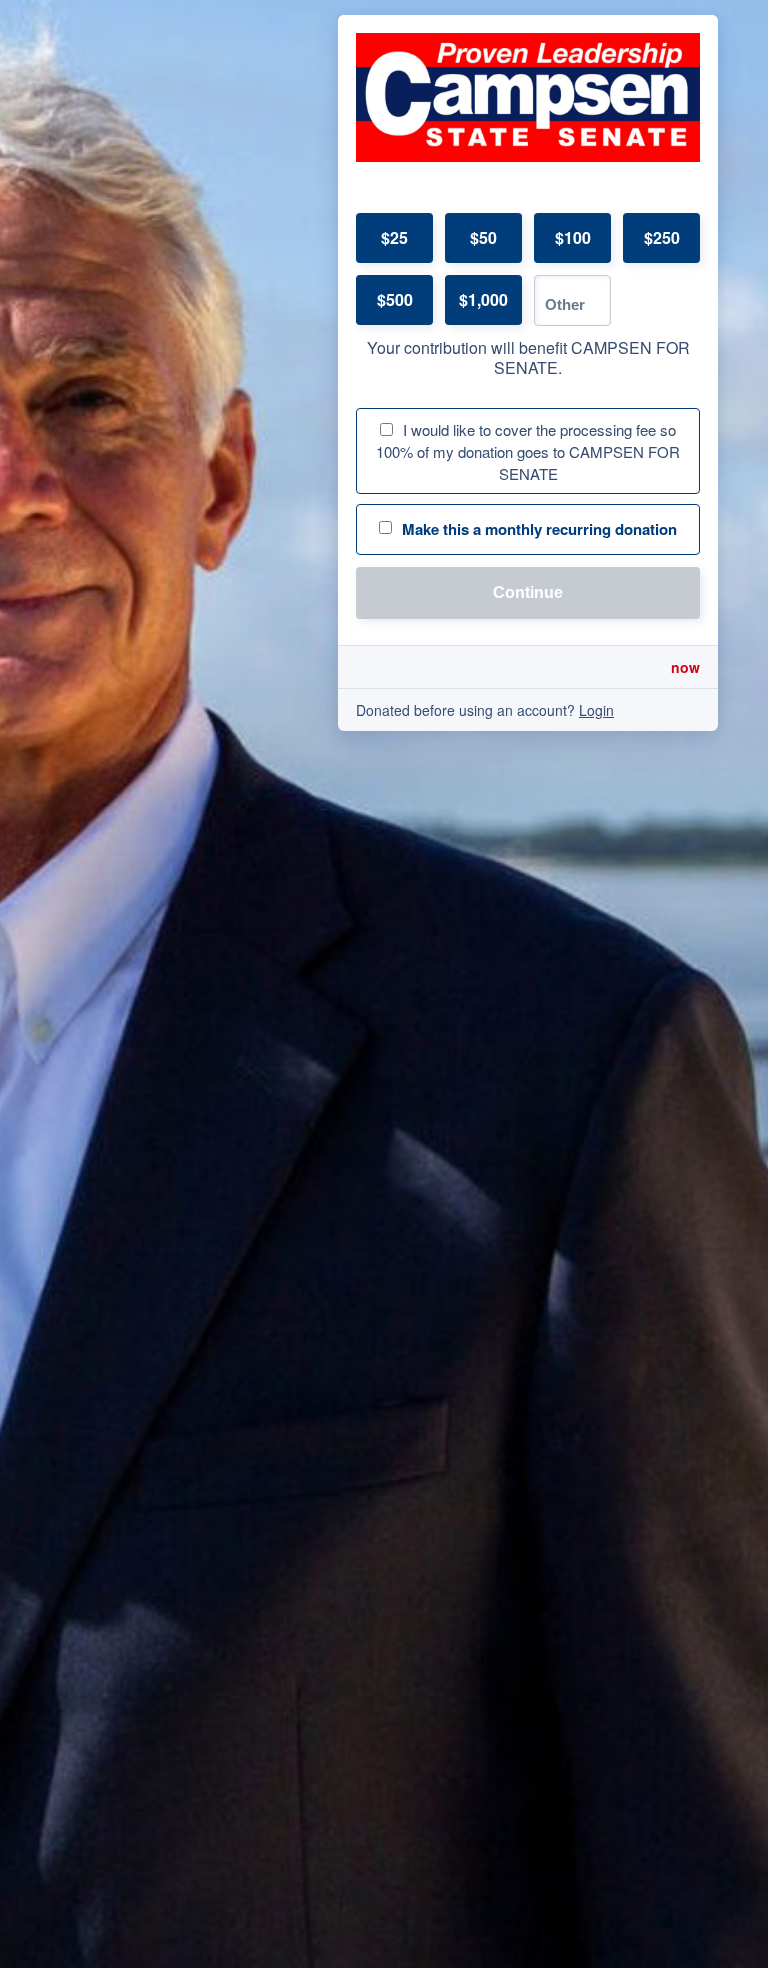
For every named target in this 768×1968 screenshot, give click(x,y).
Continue (528, 592)
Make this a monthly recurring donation (539, 529)
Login (596, 710)
